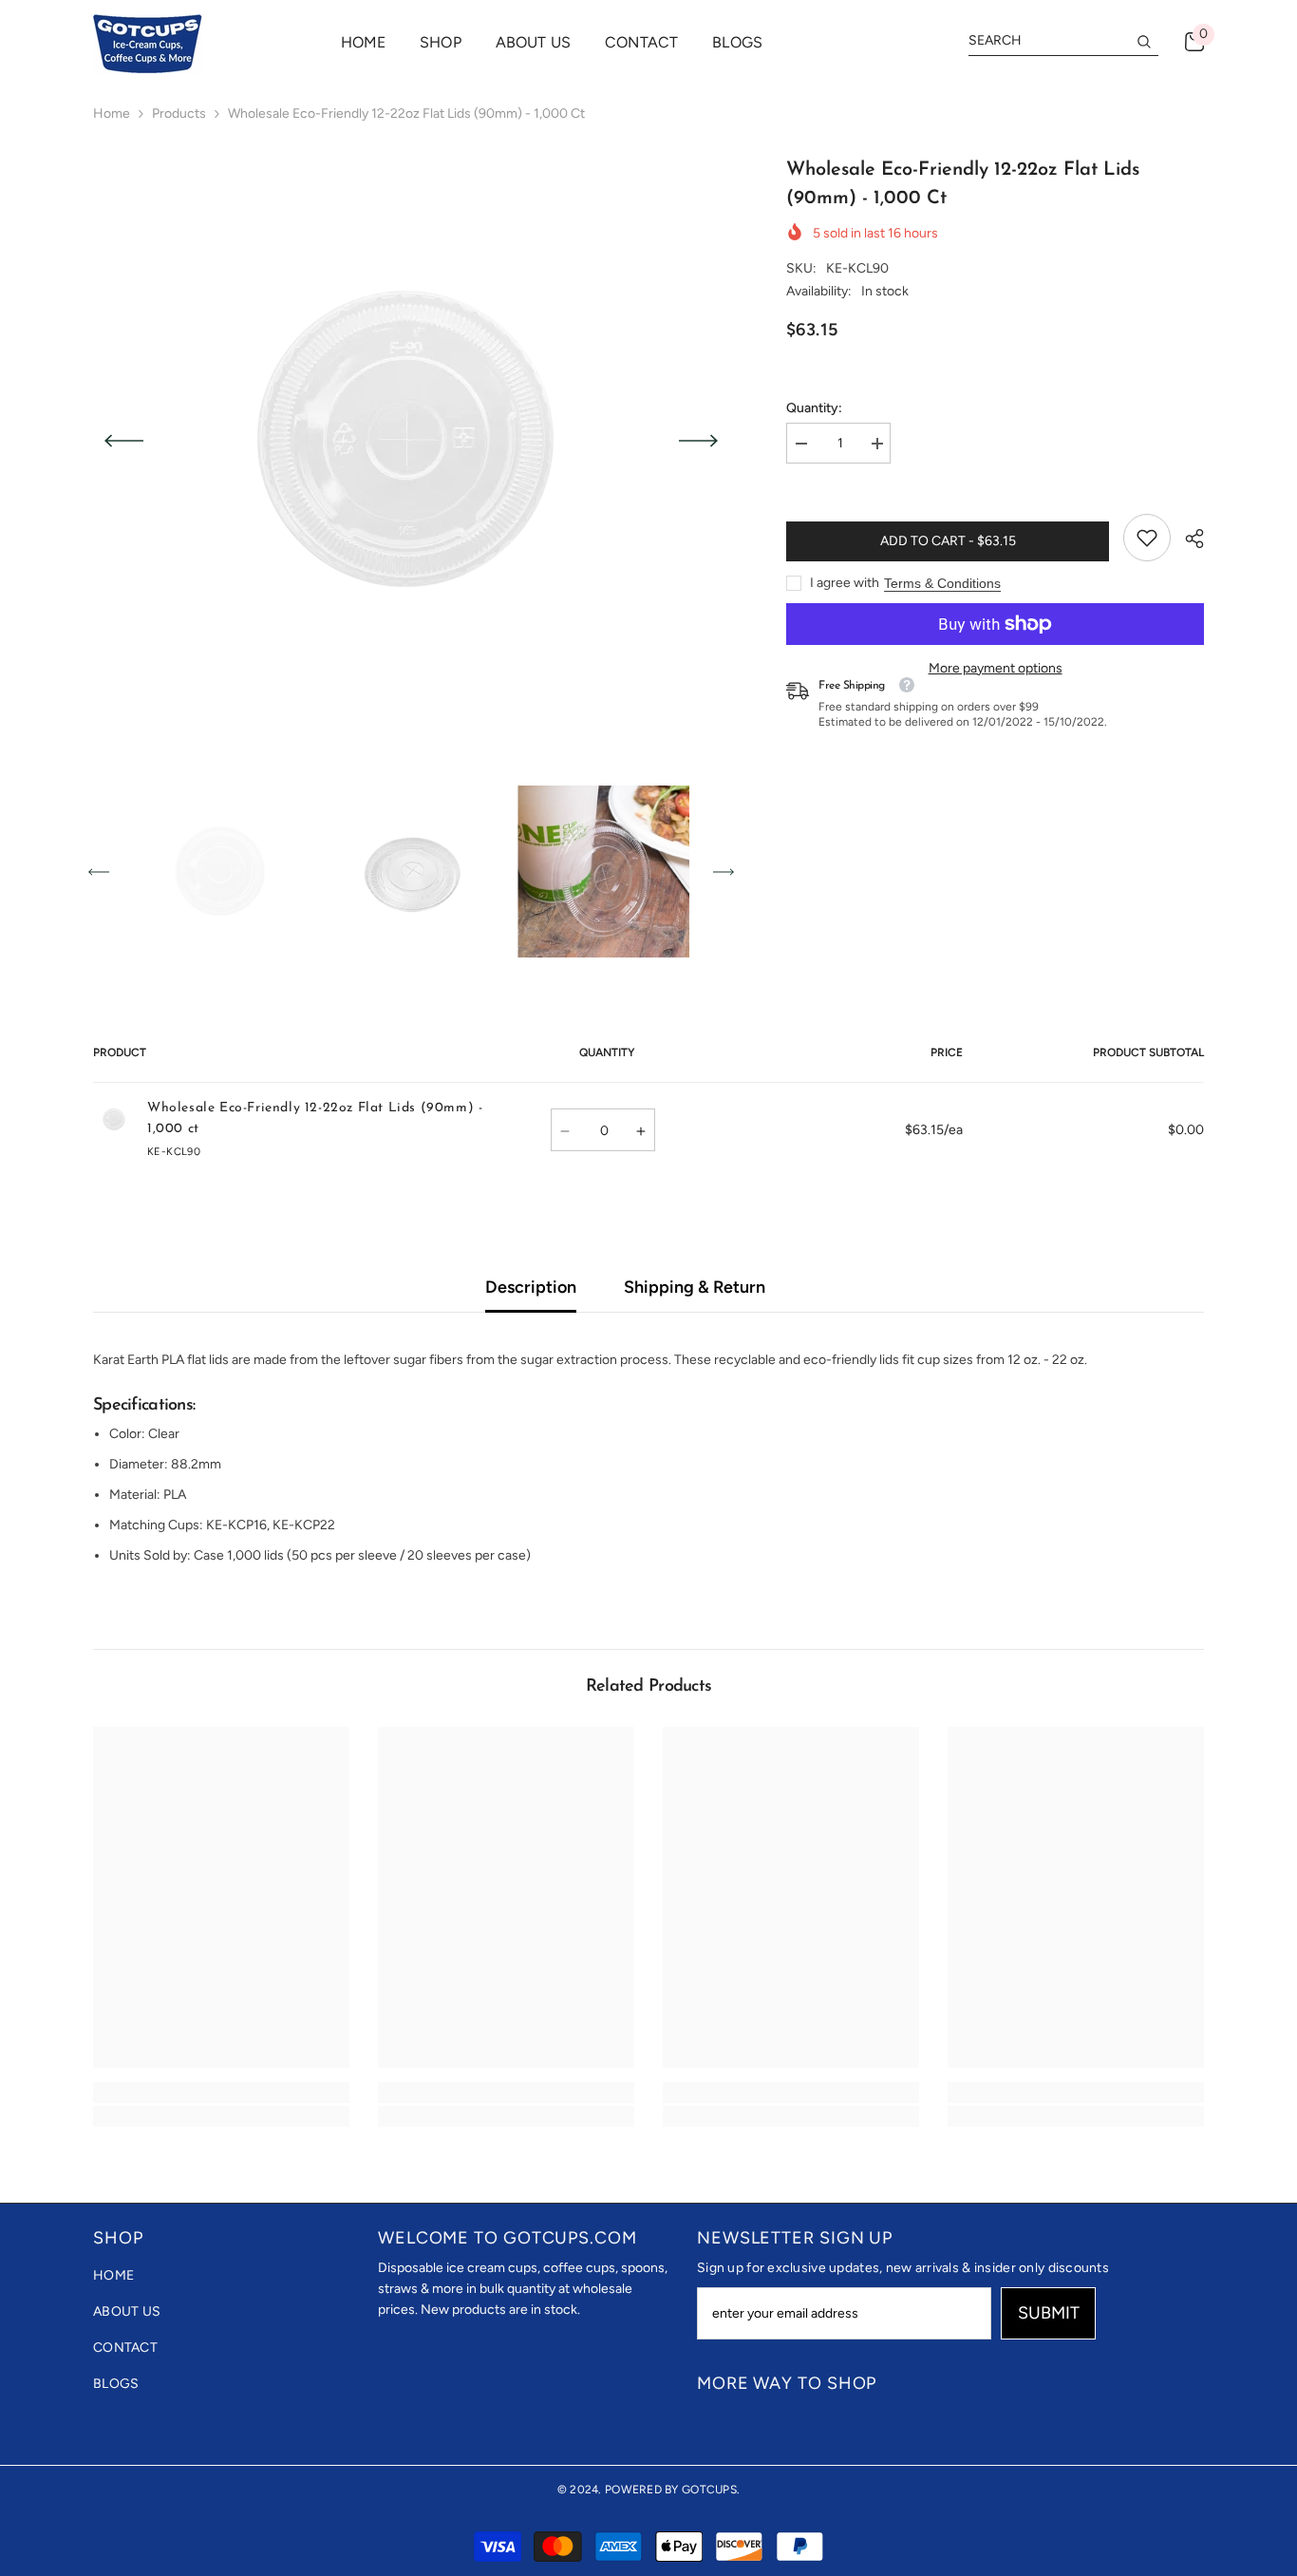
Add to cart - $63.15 (948, 541)
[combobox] (1048, 41)
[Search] (1063, 41)
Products (179, 114)
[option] (412, 441)
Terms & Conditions (942, 583)
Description (531, 1287)
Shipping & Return (695, 1287)
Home (112, 114)
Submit (1049, 2313)
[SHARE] (1187, 539)
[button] (124, 441)
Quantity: (814, 408)
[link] (1147, 538)
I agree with (845, 583)
